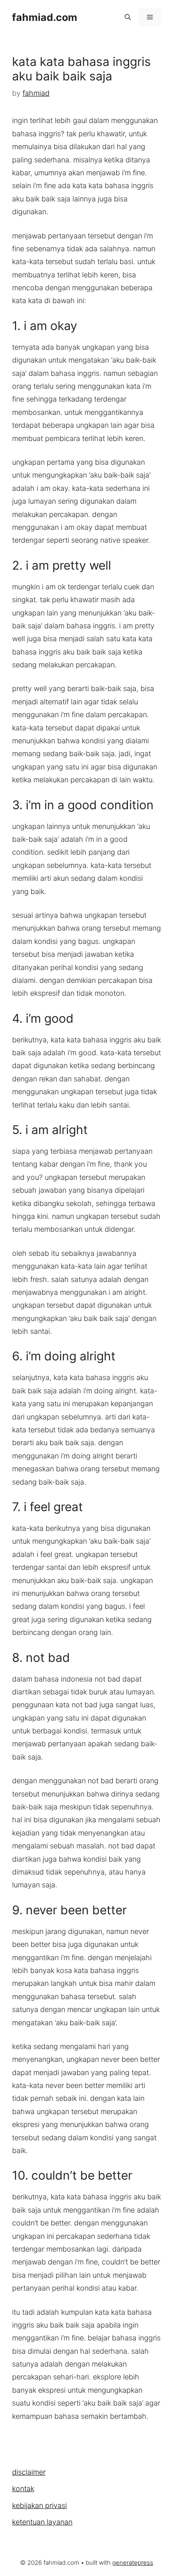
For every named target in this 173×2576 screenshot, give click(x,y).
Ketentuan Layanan (42, 2522)
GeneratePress (133, 2563)
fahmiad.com (45, 17)
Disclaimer (29, 2472)
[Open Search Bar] (128, 17)
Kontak (23, 2489)
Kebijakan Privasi (39, 2505)
